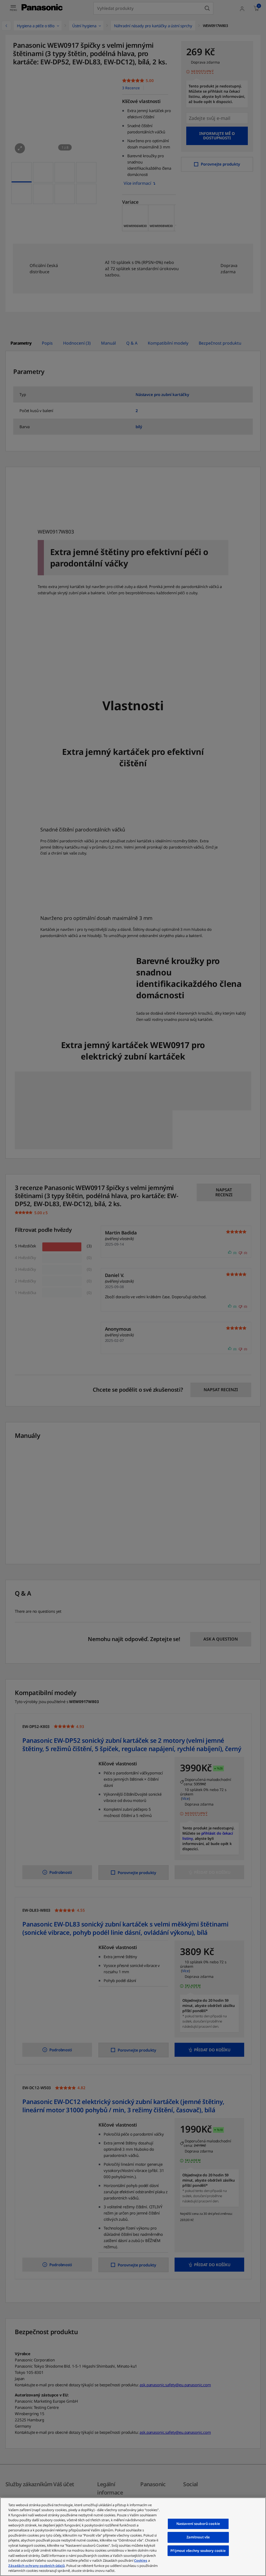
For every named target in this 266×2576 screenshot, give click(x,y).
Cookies (141, 2560)
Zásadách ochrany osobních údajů (36, 2566)
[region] (133, 2537)
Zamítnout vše (198, 2537)
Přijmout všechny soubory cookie (198, 2551)
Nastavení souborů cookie (198, 2524)
